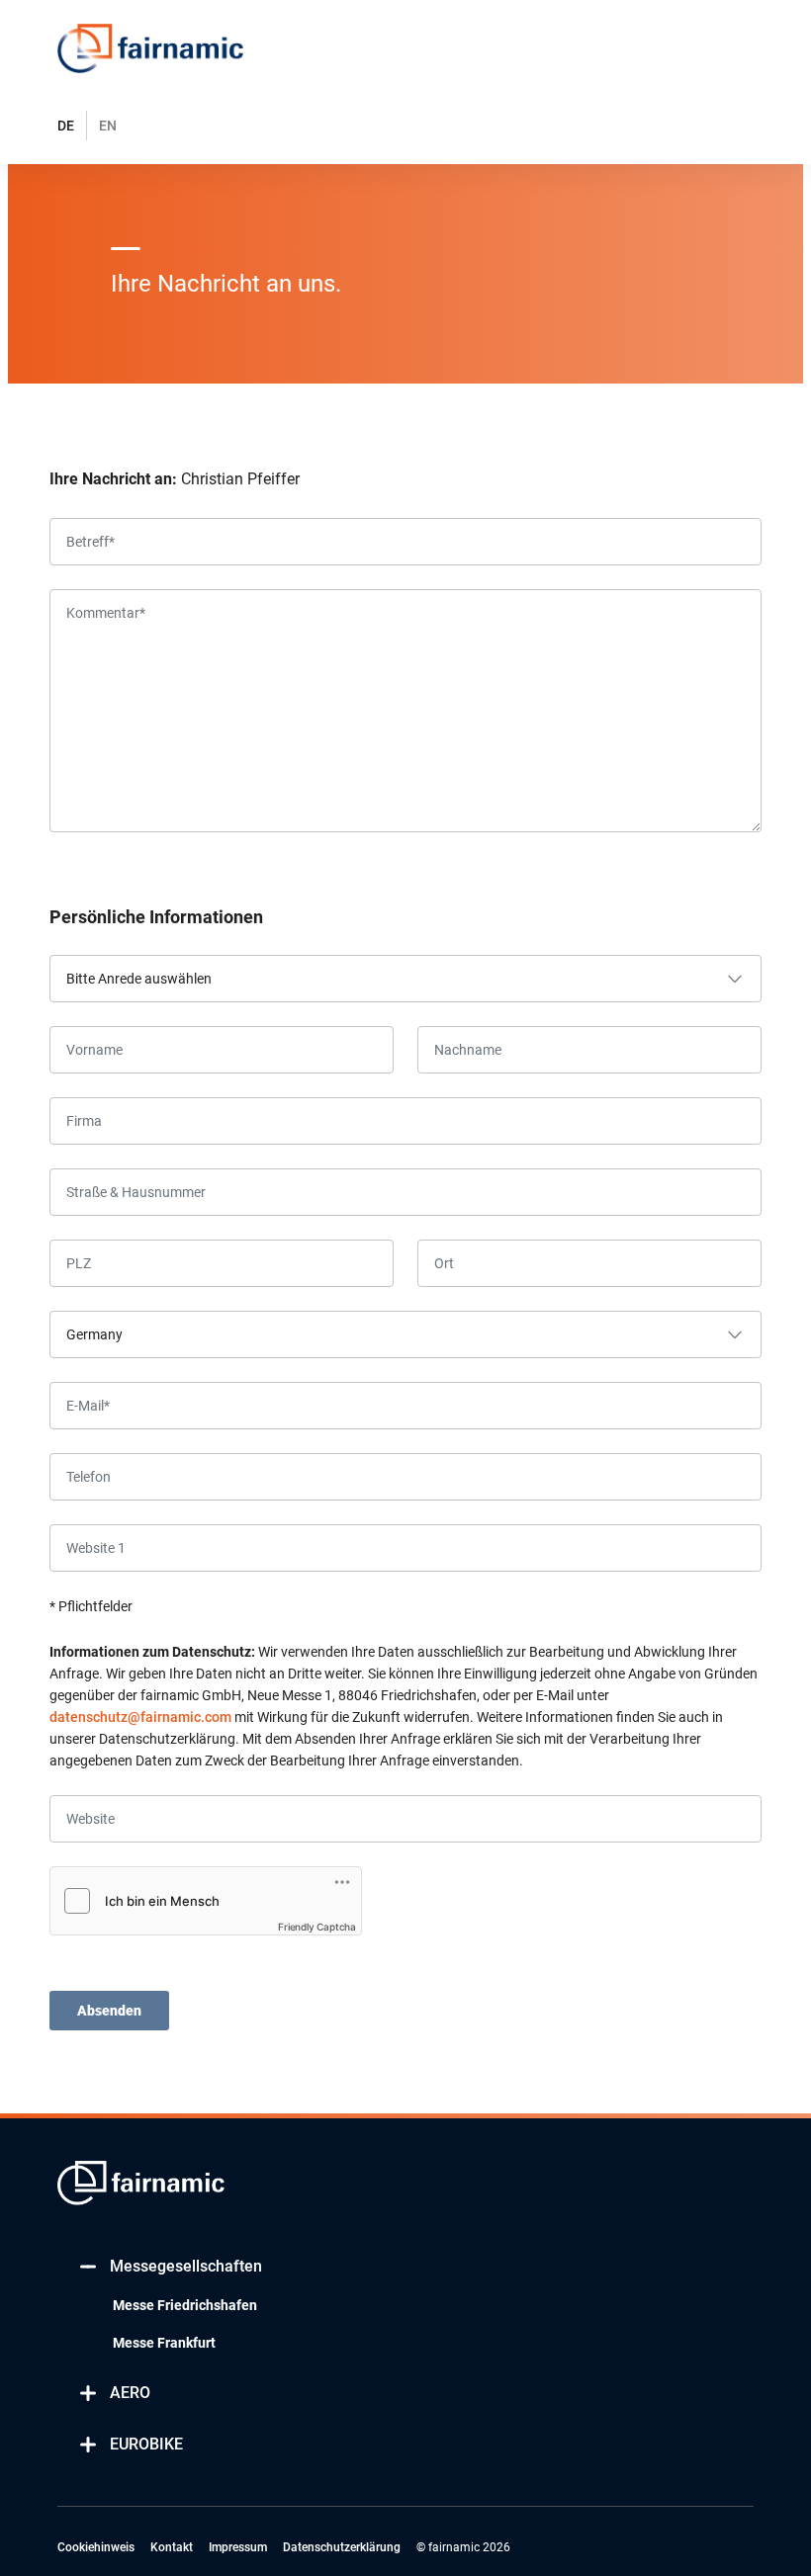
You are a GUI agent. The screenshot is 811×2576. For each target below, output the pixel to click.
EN (108, 126)
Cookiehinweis (96, 2547)
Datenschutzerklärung (342, 2547)
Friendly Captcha (317, 1927)
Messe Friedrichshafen (185, 2305)
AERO (130, 2393)
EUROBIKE (146, 2444)
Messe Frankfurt (164, 2343)
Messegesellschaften (186, 2266)
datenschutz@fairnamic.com (140, 1717)
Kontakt (172, 2547)
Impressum (238, 2547)
